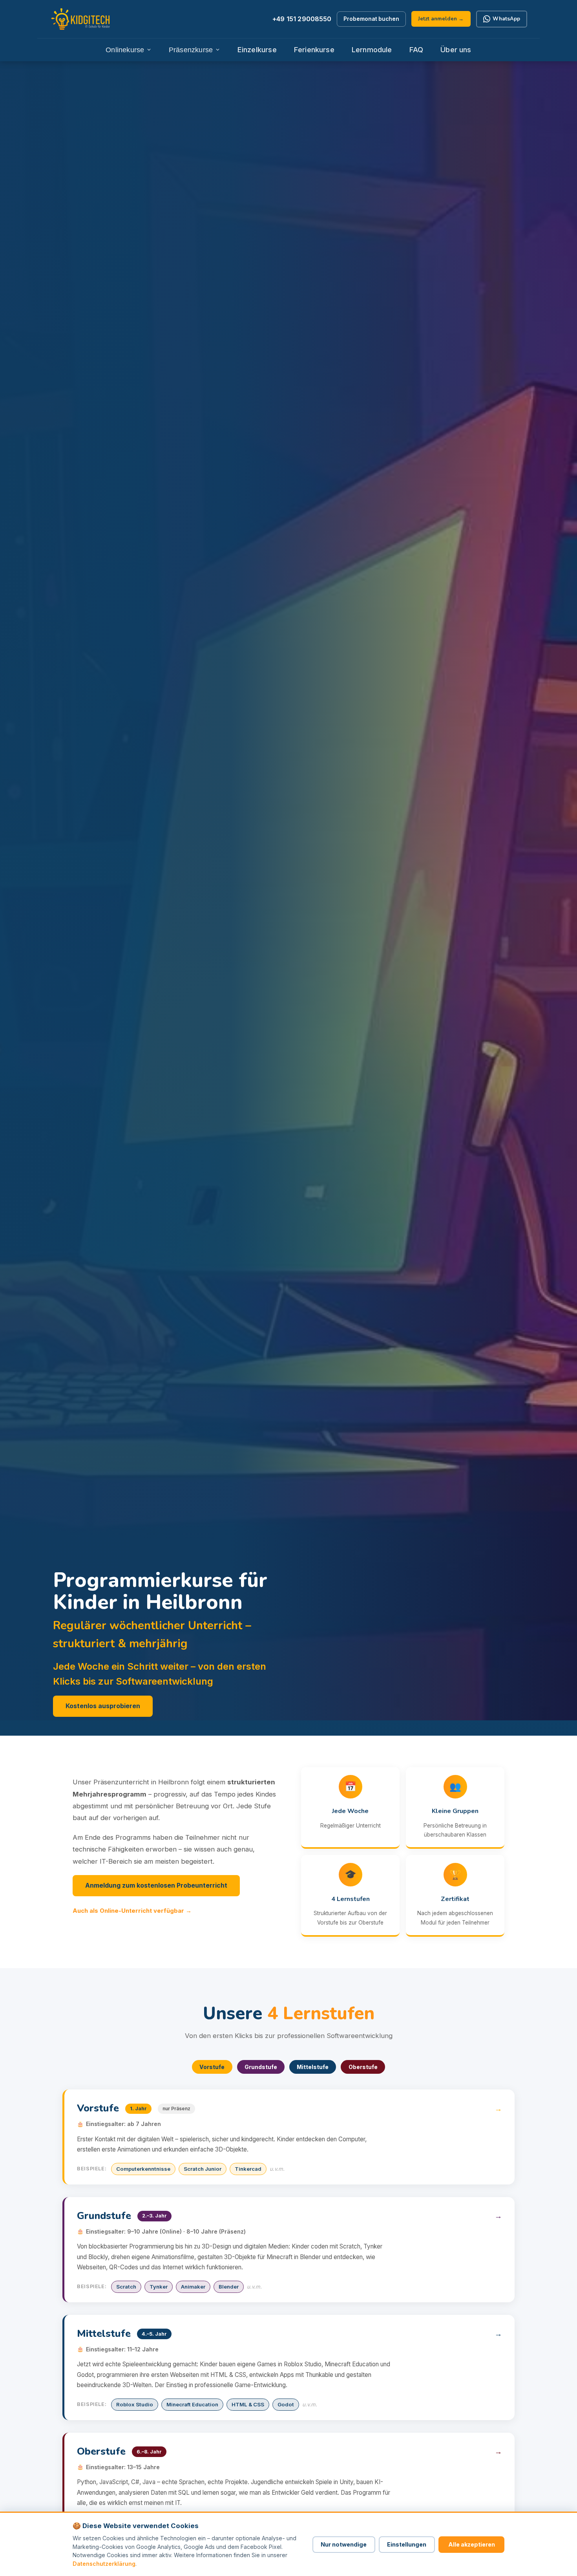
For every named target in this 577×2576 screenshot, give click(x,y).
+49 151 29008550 (302, 19)
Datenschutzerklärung (104, 2564)
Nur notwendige (344, 2544)
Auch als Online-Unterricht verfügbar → (132, 1911)
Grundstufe (261, 2067)
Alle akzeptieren (472, 2544)
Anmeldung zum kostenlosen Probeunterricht (156, 1885)
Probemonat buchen (371, 19)
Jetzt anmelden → (441, 19)
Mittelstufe (313, 2067)
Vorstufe (212, 2067)
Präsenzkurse (191, 50)
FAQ (416, 49)
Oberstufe (363, 2067)
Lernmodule (372, 49)
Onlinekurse (125, 50)
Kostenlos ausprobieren (103, 1706)
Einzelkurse (257, 49)
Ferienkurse (314, 49)
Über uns (456, 49)
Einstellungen (407, 2544)
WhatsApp (506, 19)
